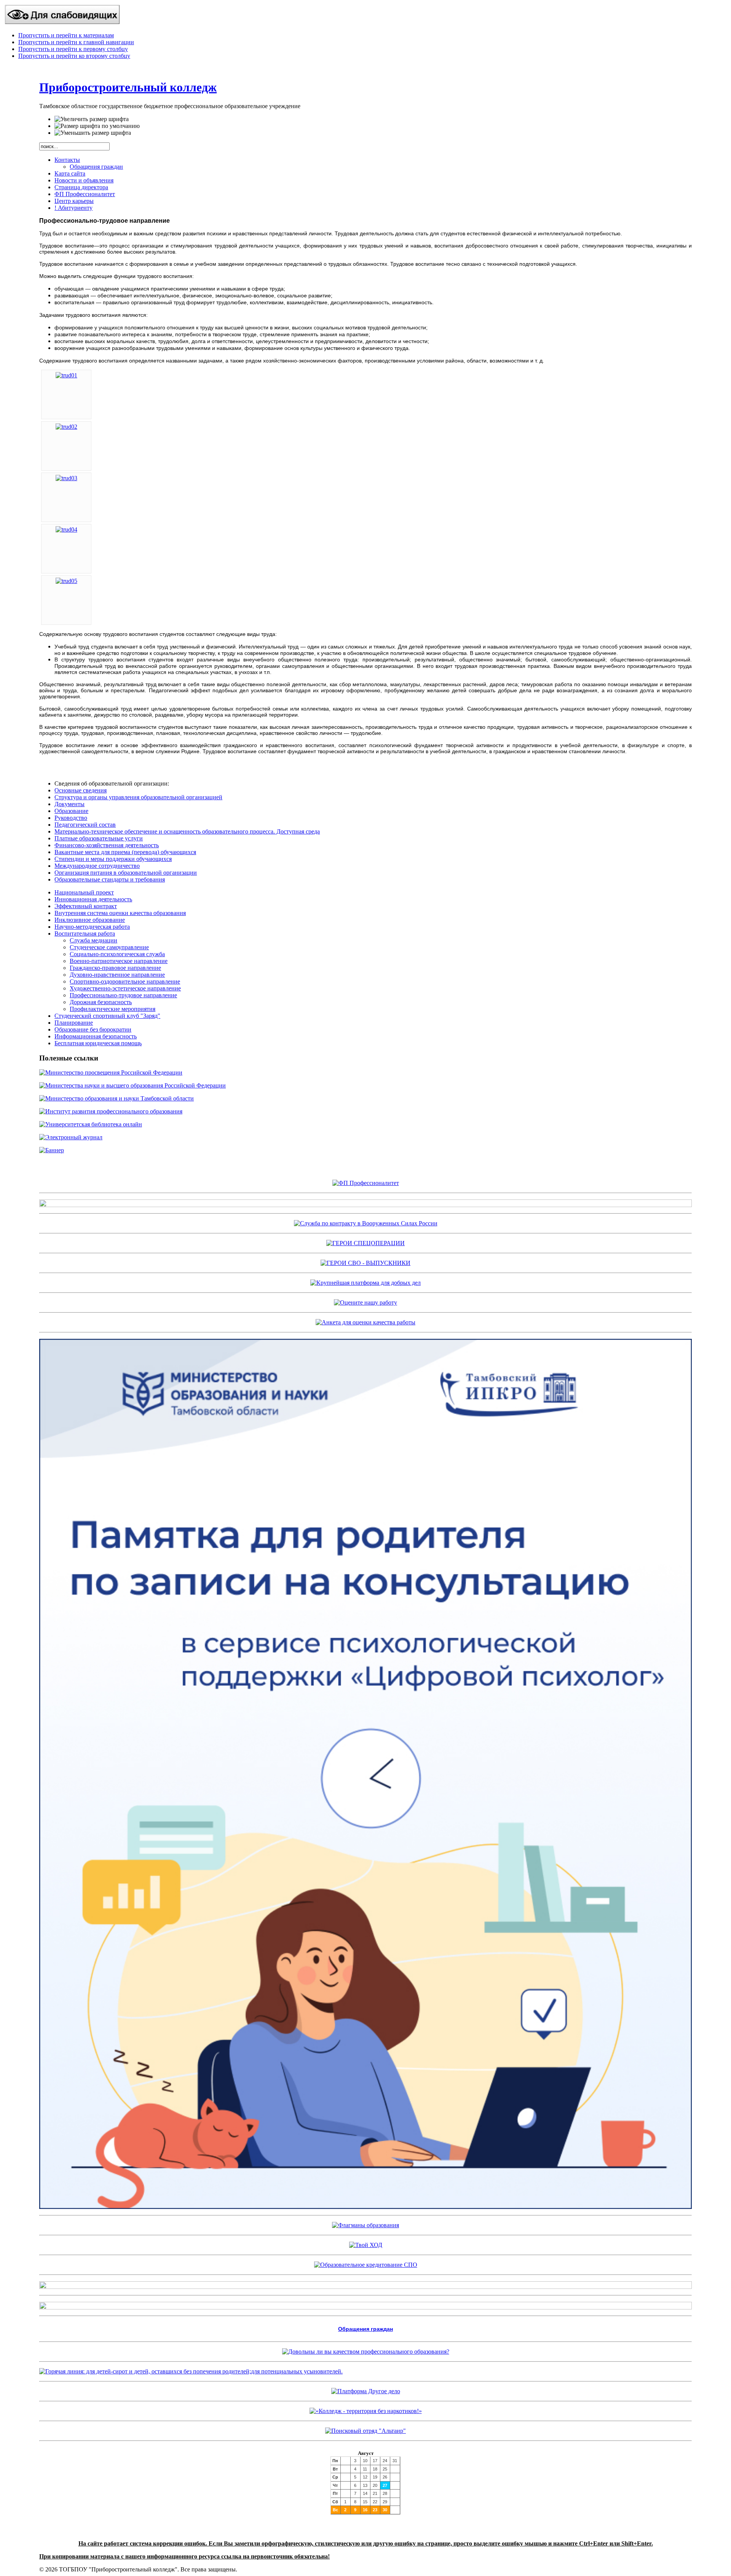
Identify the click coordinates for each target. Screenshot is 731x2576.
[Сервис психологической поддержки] (365, 2207)
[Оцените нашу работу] (365, 1302)
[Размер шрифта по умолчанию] (97, 126)
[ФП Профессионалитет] (366, 1183)
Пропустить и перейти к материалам (66, 35)
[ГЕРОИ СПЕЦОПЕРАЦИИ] (365, 1243)
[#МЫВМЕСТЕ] (365, 1283)
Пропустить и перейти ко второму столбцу (74, 56)
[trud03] (66, 478)
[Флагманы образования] (365, 2225)
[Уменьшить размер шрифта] (93, 133)
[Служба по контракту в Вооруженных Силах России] (366, 1223)
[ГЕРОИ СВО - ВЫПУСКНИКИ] (365, 1263)
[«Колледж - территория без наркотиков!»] (366, 2411)
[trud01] (66, 375)
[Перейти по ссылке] (365, 2431)
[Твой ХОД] (366, 2245)
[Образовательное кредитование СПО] (366, 2265)
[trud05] (66, 581)
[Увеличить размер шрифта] (92, 119)
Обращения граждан (365, 2329)
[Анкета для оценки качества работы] (365, 1322)
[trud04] (66, 529)
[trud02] (66, 427)
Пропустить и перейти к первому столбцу (73, 49)
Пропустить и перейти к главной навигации (76, 42)
